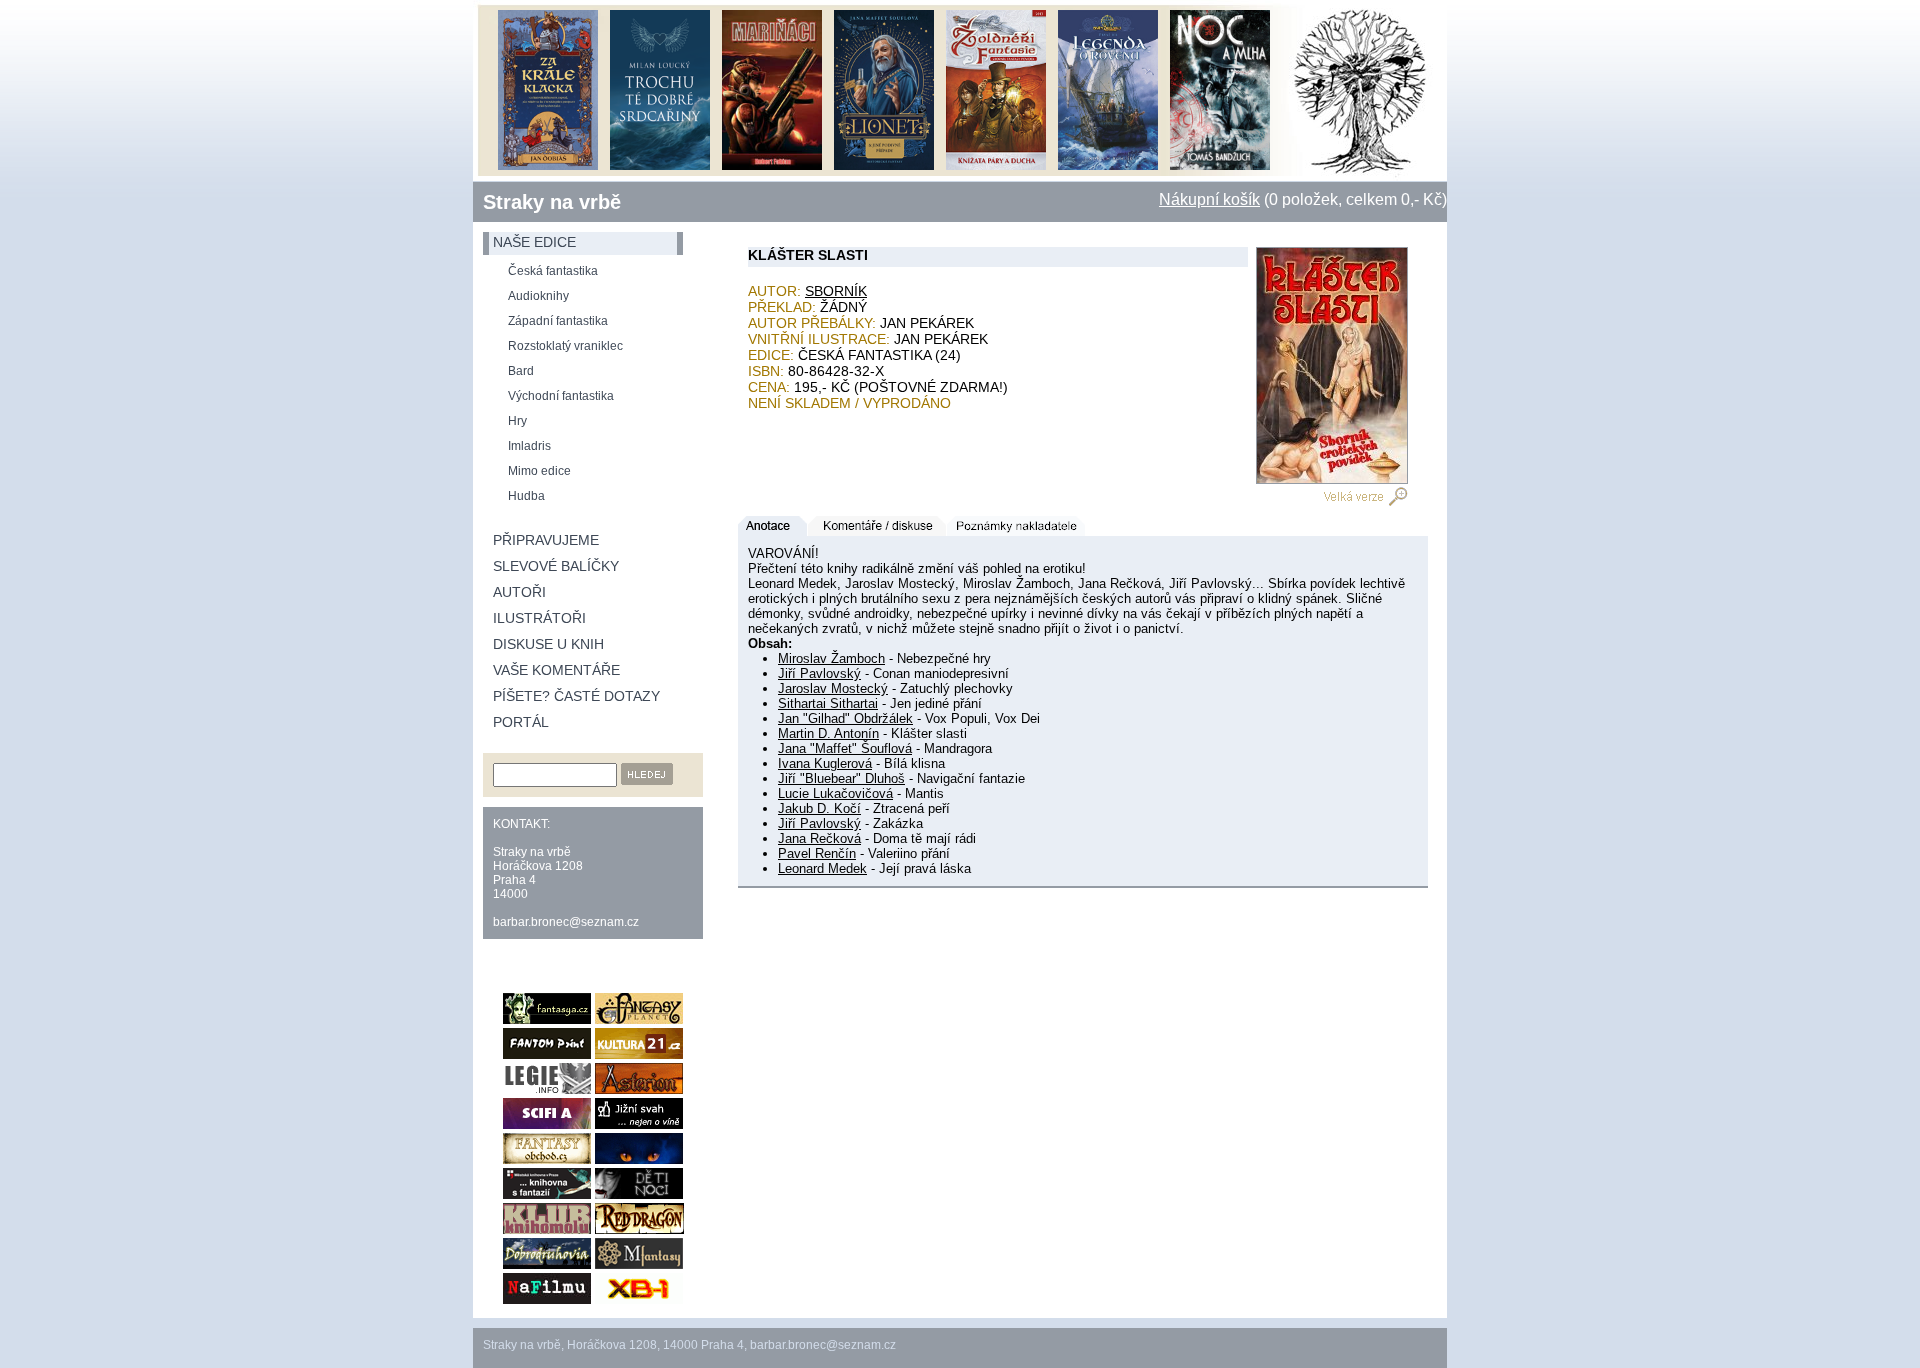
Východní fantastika (561, 396)
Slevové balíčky (556, 566)
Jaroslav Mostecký (833, 688)
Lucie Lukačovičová (835, 793)
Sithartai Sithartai (828, 703)
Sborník (836, 291)
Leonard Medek (822, 868)
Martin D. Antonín (828, 733)
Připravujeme (546, 540)
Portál (521, 722)
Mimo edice (539, 471)
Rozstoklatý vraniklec (565, 346)
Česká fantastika (553, 271)
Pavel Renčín (817, 853)
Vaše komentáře (556, 670)
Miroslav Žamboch (831, 658)
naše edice (534, 242)
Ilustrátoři (539, 618)
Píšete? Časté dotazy (576, 696)
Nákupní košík (1209, 199)
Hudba (526, 496)
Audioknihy (538, 296)
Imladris (529, 446)
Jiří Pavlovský (819, 673)
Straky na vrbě (552, 202)
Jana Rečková (819, 838)
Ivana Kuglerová (825, 763)
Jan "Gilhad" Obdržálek (845, 718)
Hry (517, 421)
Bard (521, 371)
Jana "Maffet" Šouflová (845, 748)
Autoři (519, 592)
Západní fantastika (558, 321)
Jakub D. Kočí (819, 808)
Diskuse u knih (548, 644)
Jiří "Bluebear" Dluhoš (841, 778)
